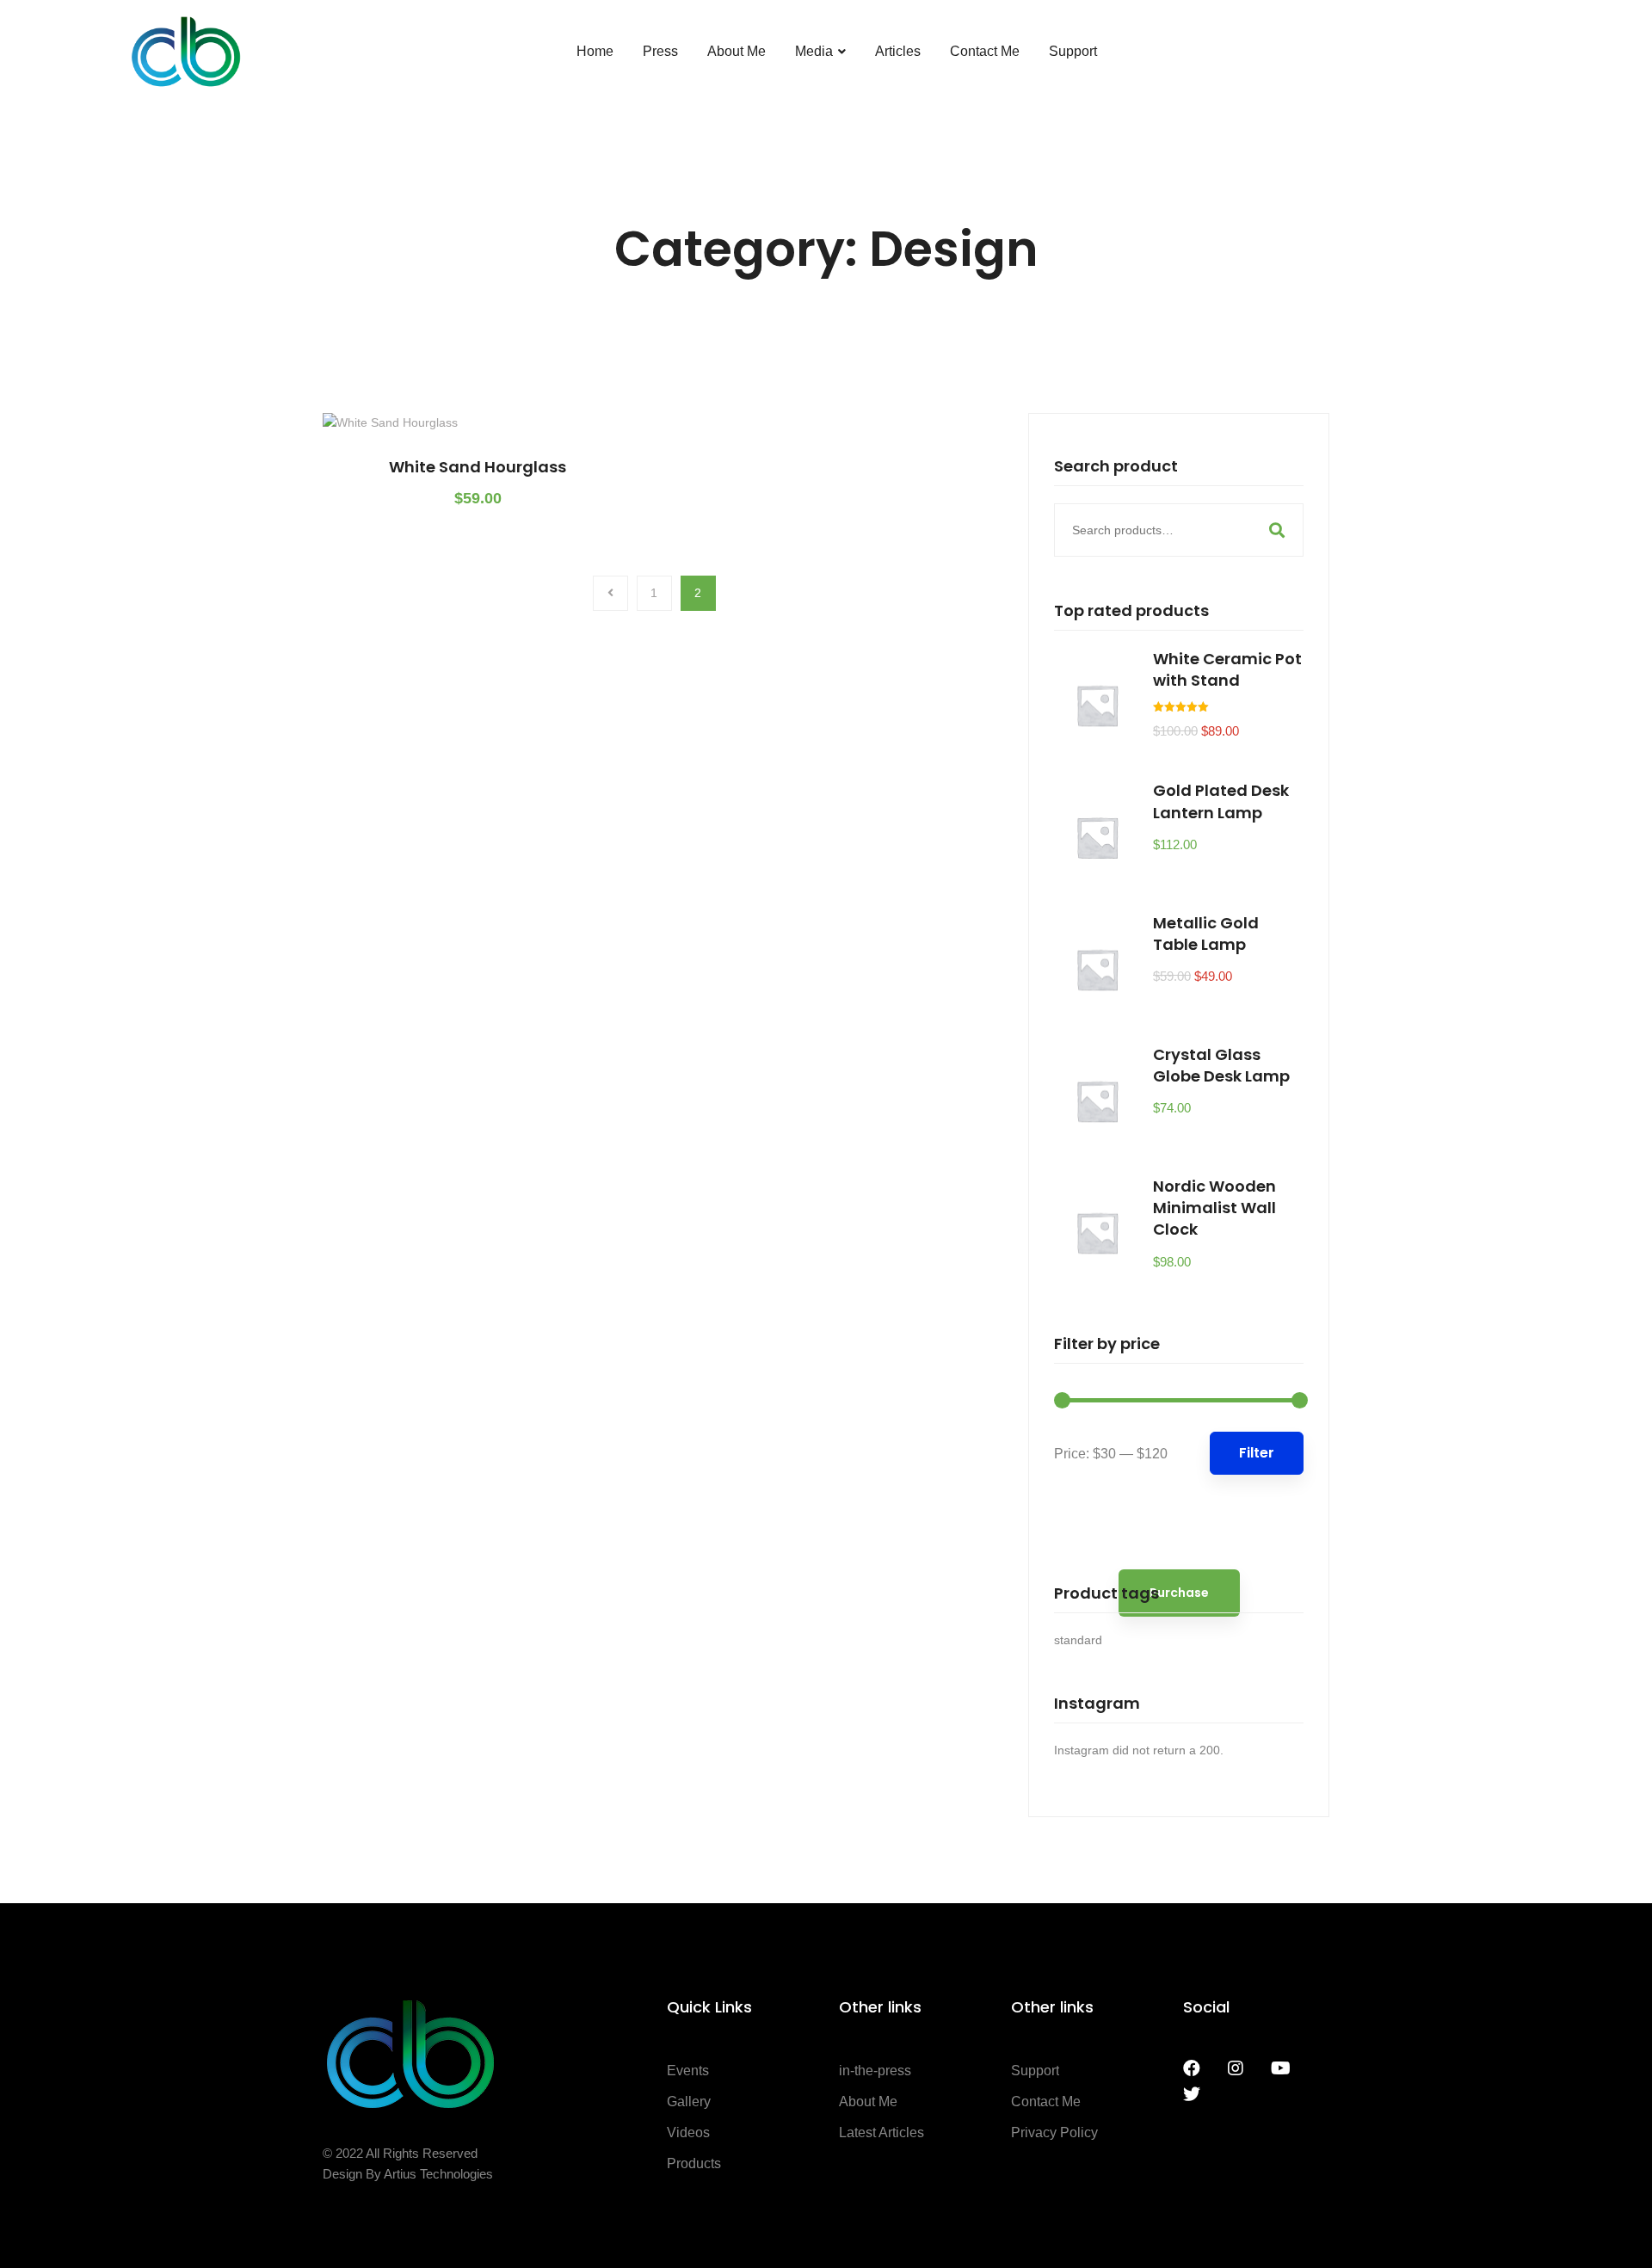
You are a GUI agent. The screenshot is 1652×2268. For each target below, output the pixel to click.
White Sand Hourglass (478, 467)
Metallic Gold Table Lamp (1206, 934)
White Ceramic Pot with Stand (1227, 669)
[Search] (1277, 530)
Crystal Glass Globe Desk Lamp (1221, 1065)
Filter (1257, 1453)
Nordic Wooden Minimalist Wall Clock (1214, 1208)
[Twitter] (1192, 2094)
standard (1078, 1640)
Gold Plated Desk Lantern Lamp (1221, 801)
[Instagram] (1236, 2068)
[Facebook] (1192, 2068)
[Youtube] (1281, 2068)
